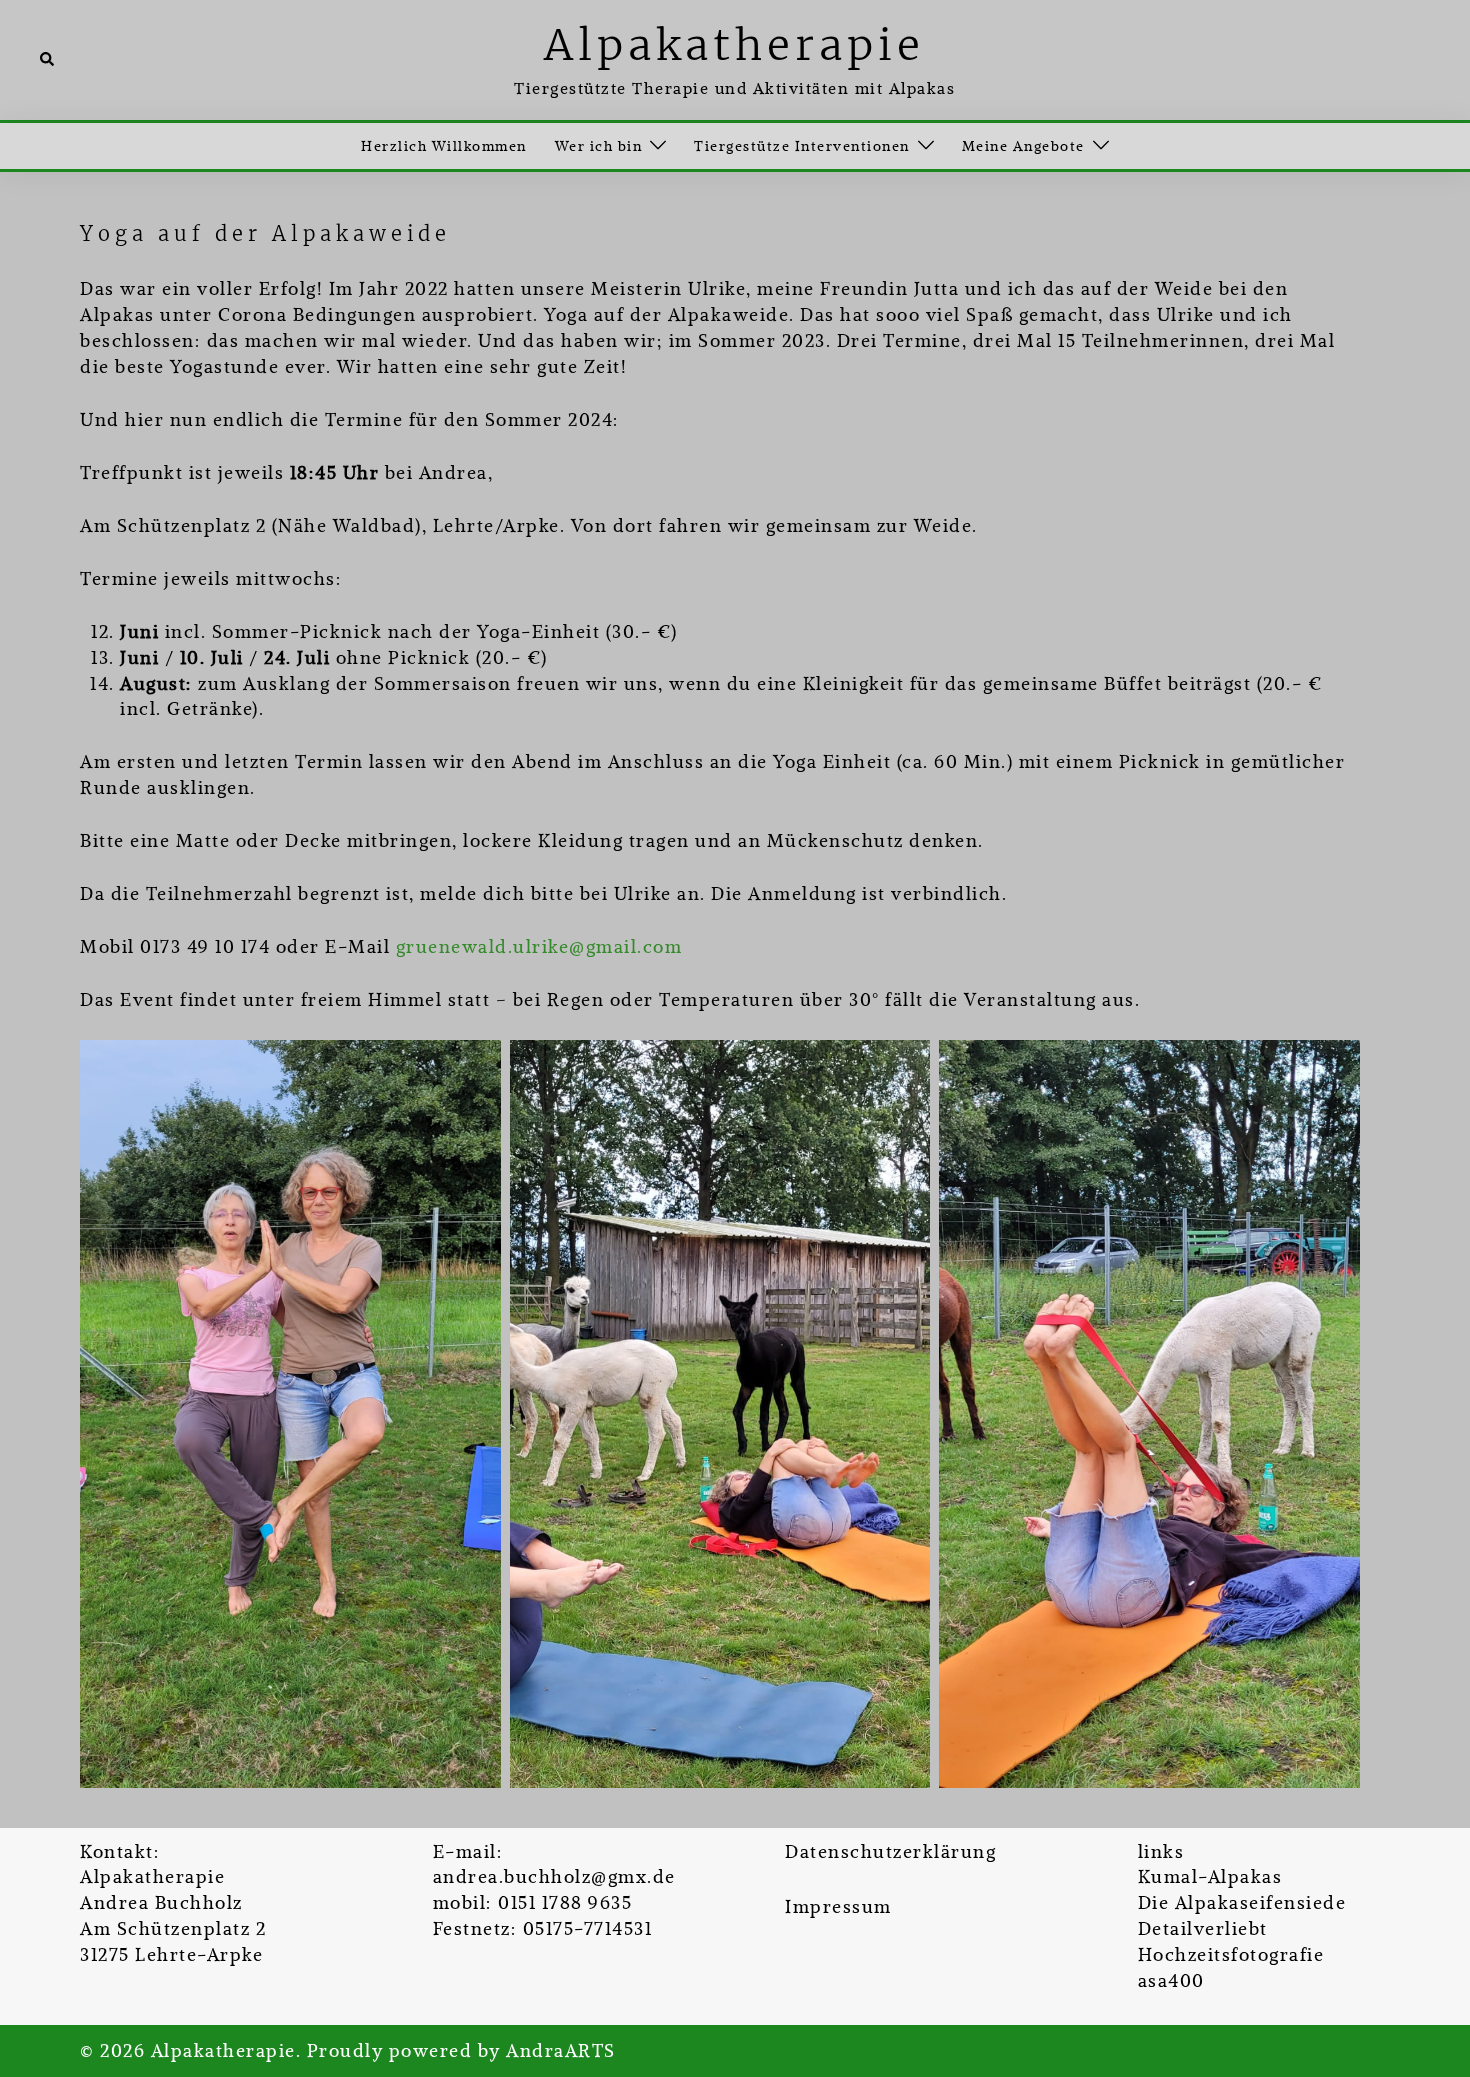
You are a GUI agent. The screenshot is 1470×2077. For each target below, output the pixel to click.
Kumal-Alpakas (1210, 1876)
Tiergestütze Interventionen (802, 146)
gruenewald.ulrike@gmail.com (539, 946)
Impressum (838, 1906)
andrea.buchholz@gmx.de (554, 1876)
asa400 (1171, 1980)
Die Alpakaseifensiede (1242, 1902)
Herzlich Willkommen (444, 146)
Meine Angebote (1023, 146)
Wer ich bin (599, 146)
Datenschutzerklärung (890, 1851)
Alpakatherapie (734, 45)
